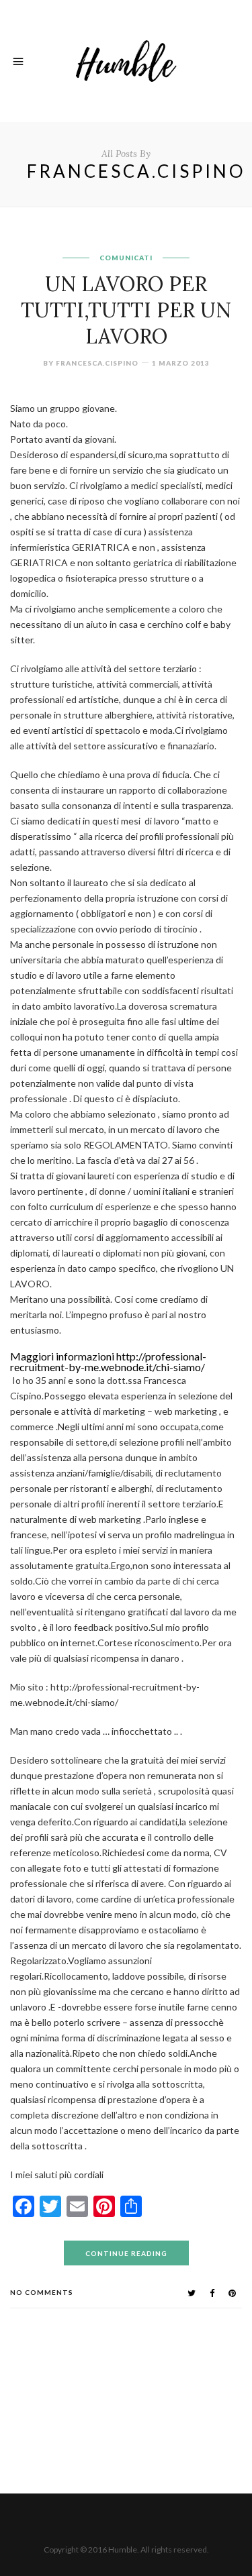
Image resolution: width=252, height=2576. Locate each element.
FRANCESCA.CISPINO (97, 363)
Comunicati (126, 258)
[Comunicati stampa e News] (126, 59)
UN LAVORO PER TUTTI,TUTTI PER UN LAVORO (126, 310)
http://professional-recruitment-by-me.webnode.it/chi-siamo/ (108, 1361)
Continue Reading (126, 2253)
